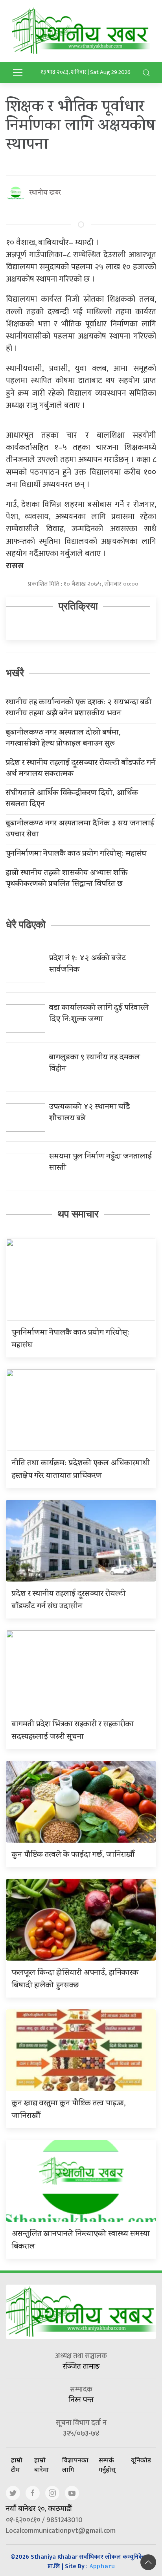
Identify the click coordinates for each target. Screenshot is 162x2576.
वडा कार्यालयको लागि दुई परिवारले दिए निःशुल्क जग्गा (99, 1014)
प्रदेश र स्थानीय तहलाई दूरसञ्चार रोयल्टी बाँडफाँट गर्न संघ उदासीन (69, 1601)
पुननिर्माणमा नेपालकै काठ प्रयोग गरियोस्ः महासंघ (76, 854)
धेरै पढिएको (26, 924)
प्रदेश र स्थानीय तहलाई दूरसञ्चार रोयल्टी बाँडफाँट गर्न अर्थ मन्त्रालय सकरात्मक (81, 769)
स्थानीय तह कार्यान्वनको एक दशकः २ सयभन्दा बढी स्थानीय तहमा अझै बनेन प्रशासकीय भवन (79, 709)
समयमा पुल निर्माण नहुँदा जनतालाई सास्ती (100, 1163)
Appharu (102, 2567)
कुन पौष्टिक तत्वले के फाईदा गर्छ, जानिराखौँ (73, 1855)
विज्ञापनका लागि (75, 2465)
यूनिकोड (141, 2460)
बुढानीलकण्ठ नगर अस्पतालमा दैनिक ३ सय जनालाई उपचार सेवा (80, 830)
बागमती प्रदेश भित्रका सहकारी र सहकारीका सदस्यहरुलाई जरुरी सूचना (73, 1731)
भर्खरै (15, 673)
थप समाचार (78, 1214)
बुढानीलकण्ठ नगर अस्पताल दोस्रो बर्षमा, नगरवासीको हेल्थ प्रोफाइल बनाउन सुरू (63, 739)
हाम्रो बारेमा (41, 2465)
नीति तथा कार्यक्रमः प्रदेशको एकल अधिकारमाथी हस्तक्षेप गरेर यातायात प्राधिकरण (81, 1470)
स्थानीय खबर (45, 193)
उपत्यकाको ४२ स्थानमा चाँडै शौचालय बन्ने (89, 1113)
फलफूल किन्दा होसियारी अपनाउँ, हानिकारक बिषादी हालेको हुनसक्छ (75, 1980)
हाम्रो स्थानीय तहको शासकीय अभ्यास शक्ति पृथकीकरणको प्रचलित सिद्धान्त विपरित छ (67, 879)
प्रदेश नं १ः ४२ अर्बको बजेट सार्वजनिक (87, 965)
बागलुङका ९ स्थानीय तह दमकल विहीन (95, 1064)
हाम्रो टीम (17, 2465)
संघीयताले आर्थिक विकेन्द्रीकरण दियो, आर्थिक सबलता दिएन (72, 799)
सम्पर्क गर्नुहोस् (107, 2465)
